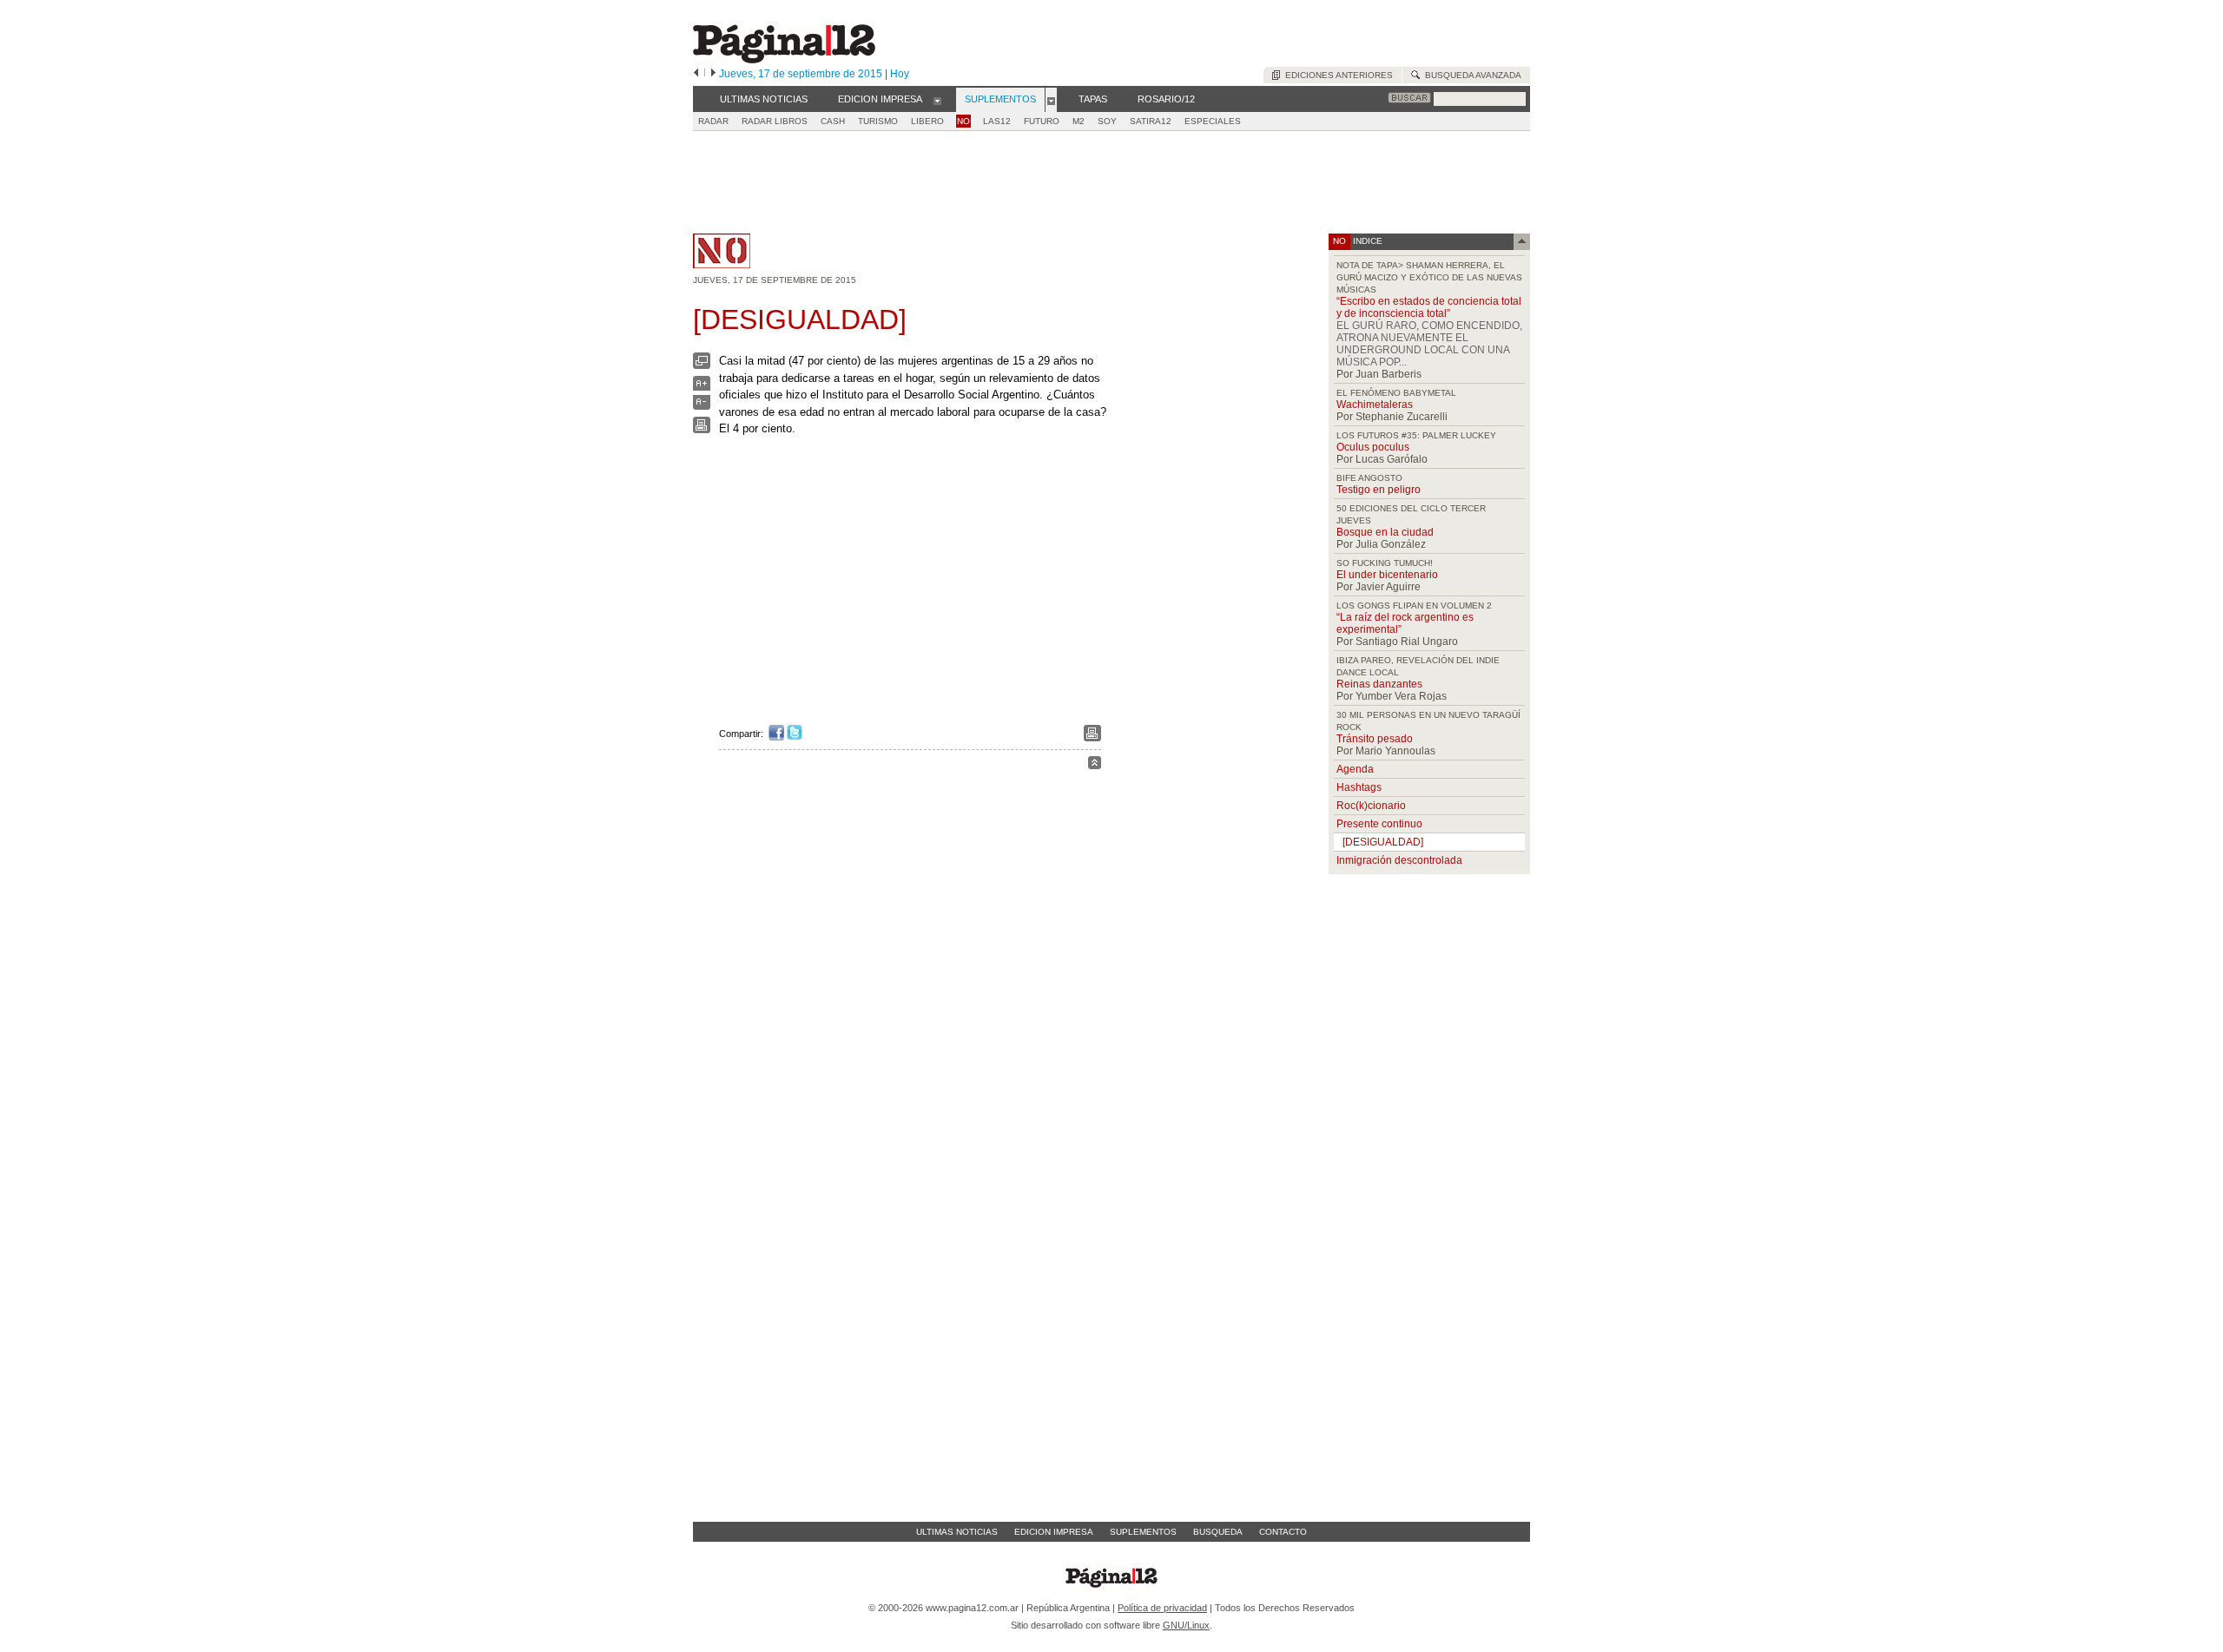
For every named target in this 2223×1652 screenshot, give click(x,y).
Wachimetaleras (1375, 405)
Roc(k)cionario (1371, 806)
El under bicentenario (1387, 575)
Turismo (878, 121)
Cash (833, 121)
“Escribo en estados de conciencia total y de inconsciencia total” (1429, 307)
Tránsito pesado (1375, 739)
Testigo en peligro (1379, 490)
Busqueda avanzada (1471, 75)
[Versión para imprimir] (702, 429)
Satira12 (1151, 121)
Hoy (900, 74)
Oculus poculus (1373, 447)
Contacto (1283, 1532)
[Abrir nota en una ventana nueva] (702, 365)
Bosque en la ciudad (1385, 532)
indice (1366, 241)
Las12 (997, 121)
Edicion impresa (1054, 1532)
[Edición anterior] (696, 74)
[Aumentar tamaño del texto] (702, 388)
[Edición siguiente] (713, 74)
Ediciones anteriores (1336, 75)
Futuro (1042, 121)
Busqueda (1218, 1532)
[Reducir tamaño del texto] (702, 406)
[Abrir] (937, 100)
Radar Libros (775, 121)
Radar (713, 121)
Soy (1107, 121)
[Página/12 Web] (784, 59)
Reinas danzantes (1379, 684)
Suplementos (1143, 1532)
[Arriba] (1095, 765)
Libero (927, 121)
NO (963, 121)
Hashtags (1359, 787)
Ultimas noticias (957, 1532)
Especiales (1213, 121)
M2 (1079, 121)
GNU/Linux (1186, 1625)
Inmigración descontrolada (1399, 860)
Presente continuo (1379, 824)
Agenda (1355, 769)
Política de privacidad (1162, 1608)
